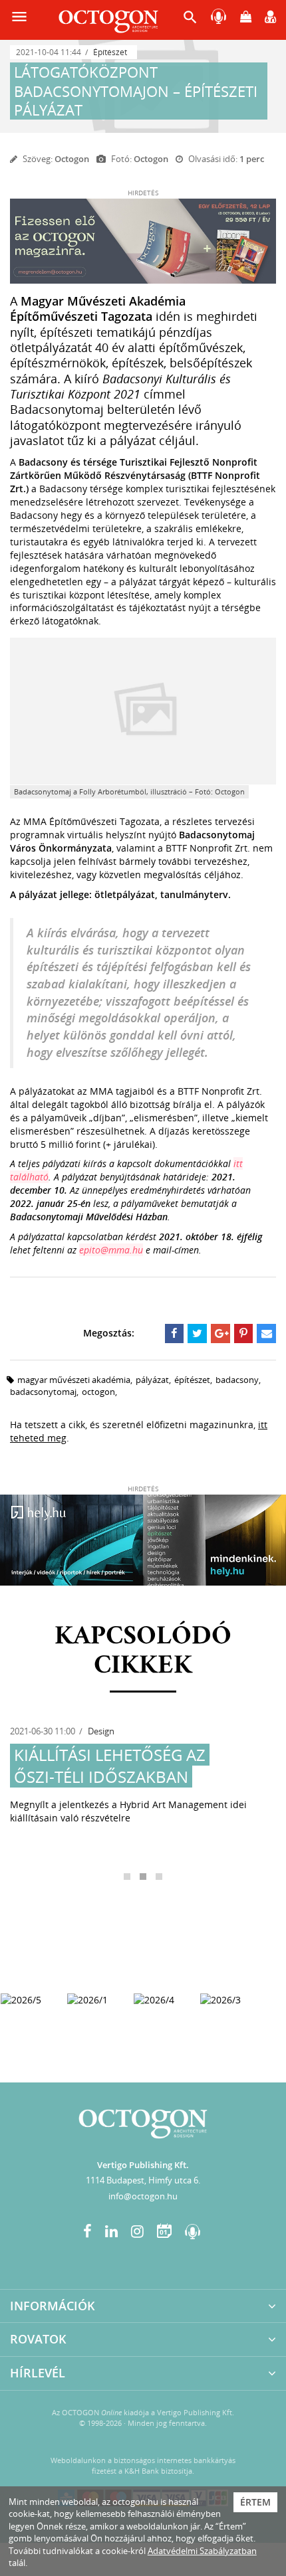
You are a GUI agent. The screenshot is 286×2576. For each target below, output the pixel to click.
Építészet (110, 52)
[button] (190, 20)
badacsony (237, 1380)
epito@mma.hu (111, 1250)
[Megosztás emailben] (266, 1333)
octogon (98, 1392)
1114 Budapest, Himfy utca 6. (143, 2180)
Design (101, 1731)
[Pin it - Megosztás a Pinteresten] (244, 1333)
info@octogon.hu (143, 2196)
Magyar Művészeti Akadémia (74, 1380)
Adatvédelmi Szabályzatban (202, 2551)
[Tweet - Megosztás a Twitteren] (197, 1333)
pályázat (152, 1380)
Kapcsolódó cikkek (143, 1651)
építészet (192, 1380)
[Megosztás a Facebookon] (175, 1333)
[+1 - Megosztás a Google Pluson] (220, 1333)
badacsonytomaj (43, 1392)
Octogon (72, 159)
